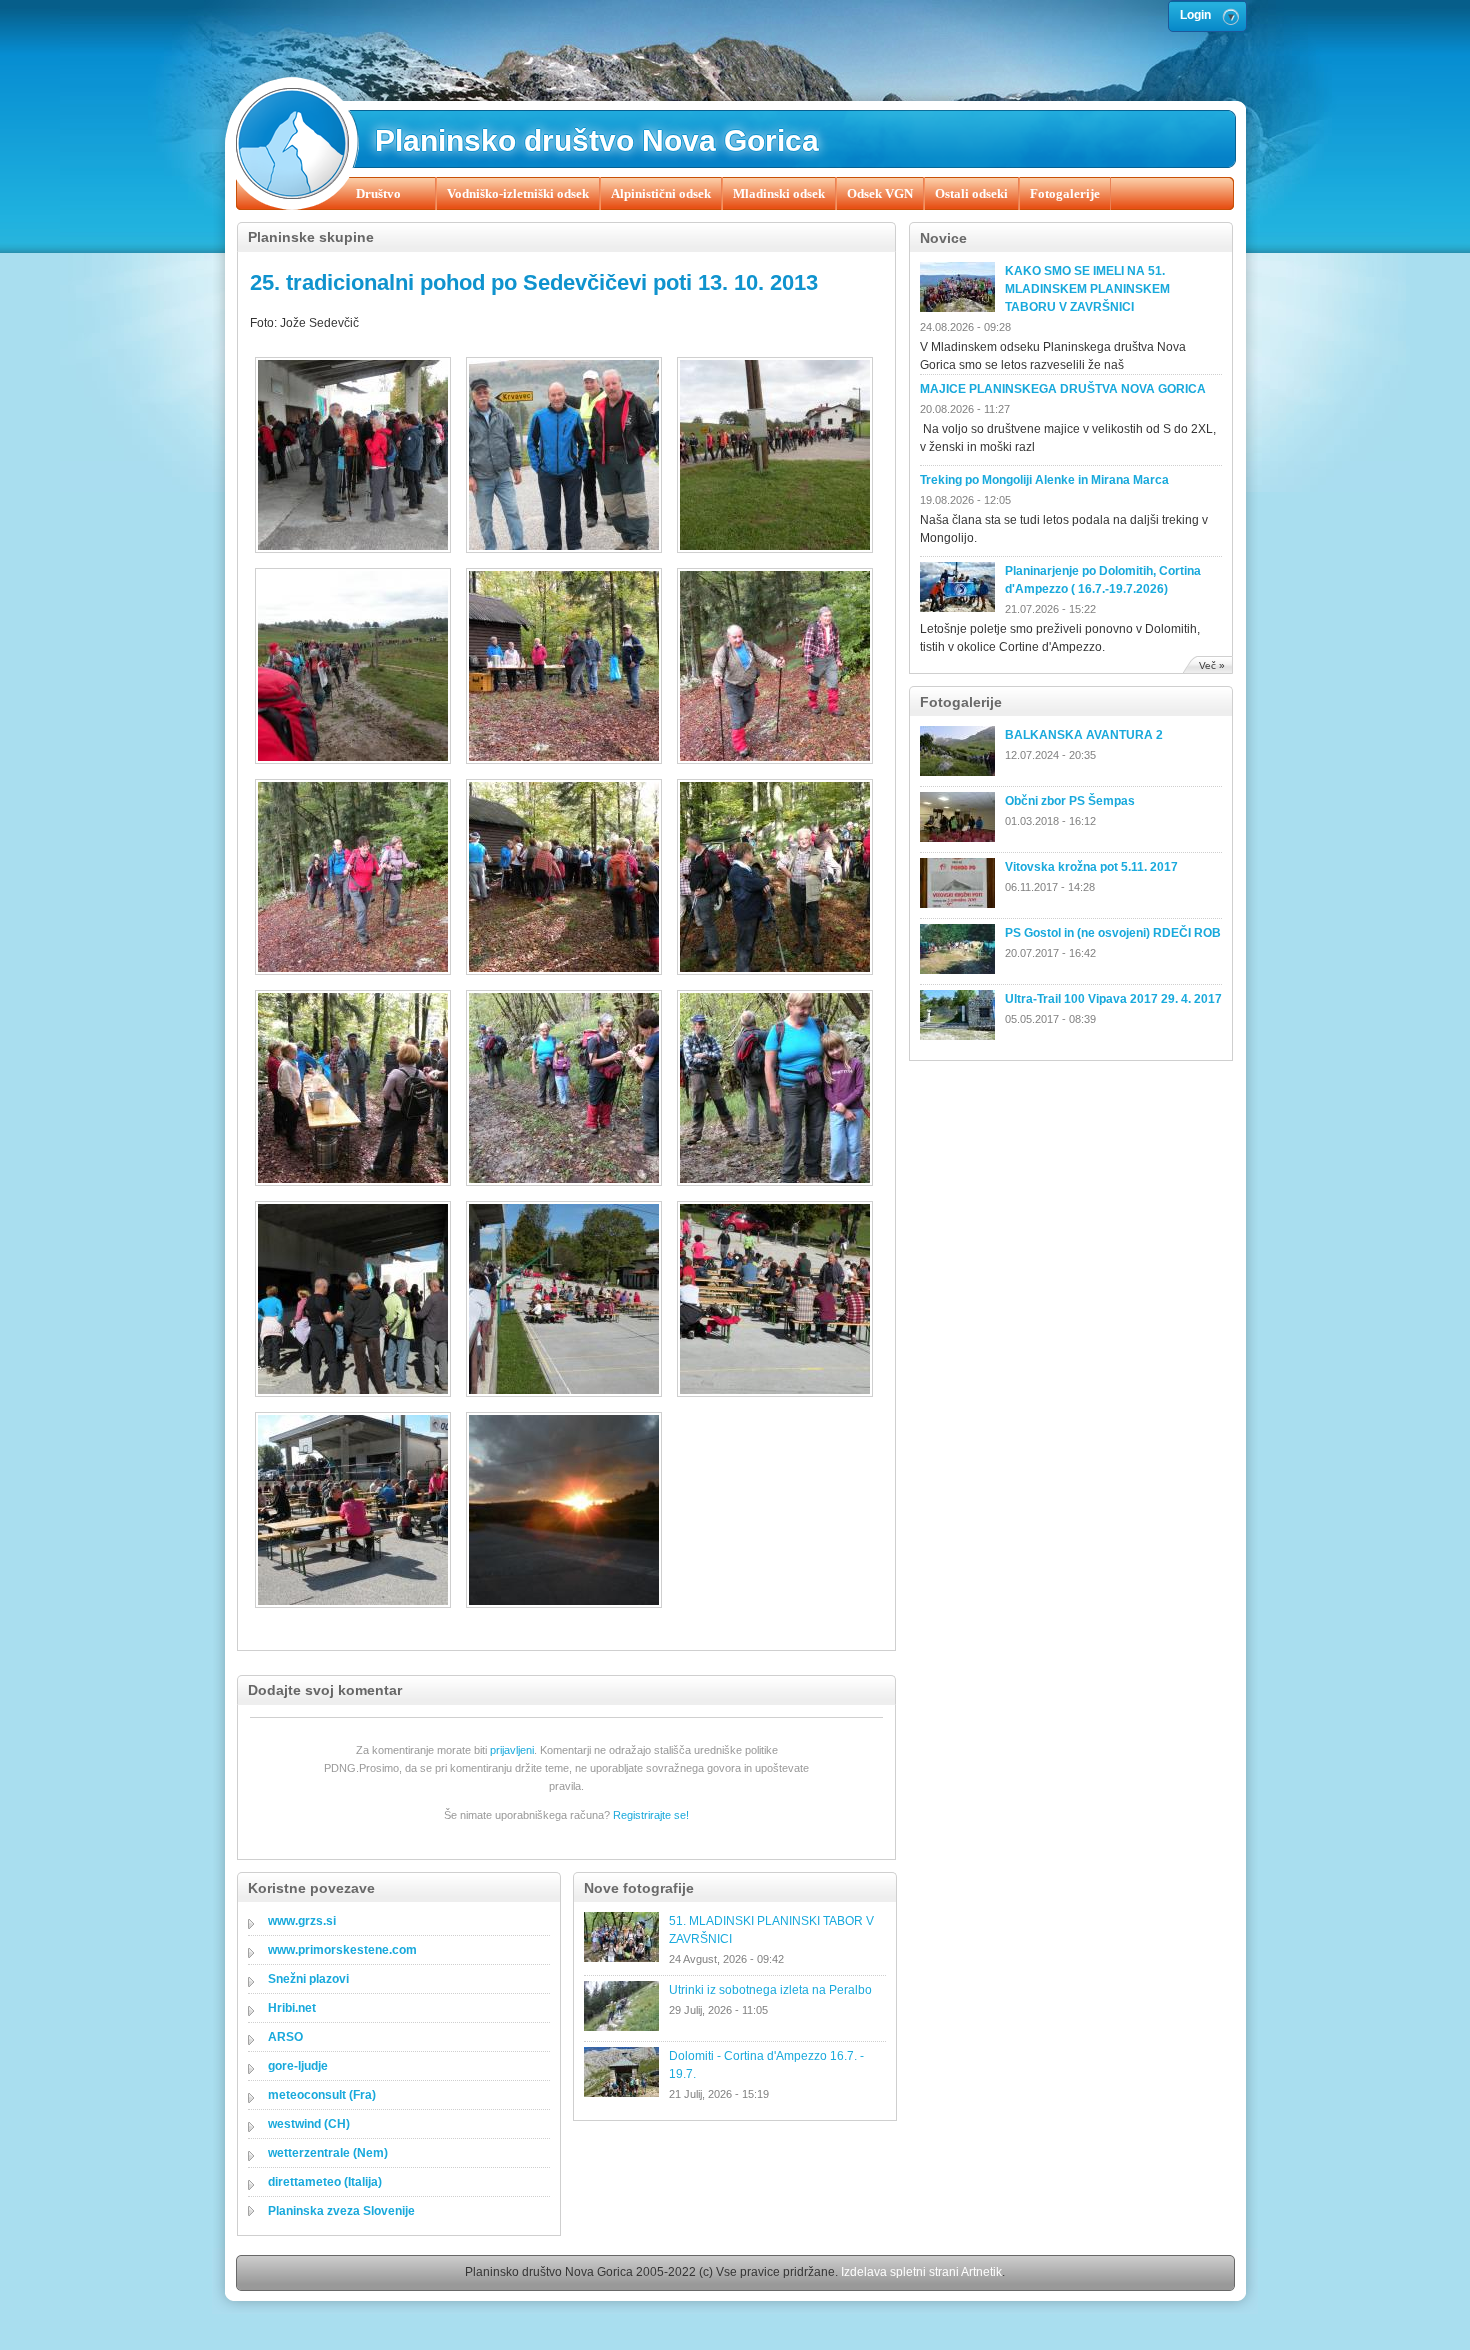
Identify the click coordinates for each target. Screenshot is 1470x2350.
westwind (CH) (309, 2124)
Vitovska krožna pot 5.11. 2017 (1091, 867)
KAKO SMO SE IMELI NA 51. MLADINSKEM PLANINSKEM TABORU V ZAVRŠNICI (1087, 289)
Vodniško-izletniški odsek (518, 193)
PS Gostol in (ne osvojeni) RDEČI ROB (1113, 933)
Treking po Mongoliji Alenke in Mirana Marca (1044, 480)
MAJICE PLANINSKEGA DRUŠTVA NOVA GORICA (1063, 389)
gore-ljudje (298, 2066)
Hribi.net (292, 2008)
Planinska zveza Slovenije (341, 2211)
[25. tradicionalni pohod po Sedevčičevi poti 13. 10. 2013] (355, 457)
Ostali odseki (971, 193)
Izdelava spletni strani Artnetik (921, 2272)
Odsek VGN (880, 193)
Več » (1212, 665)
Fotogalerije (1065, 193)
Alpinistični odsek (661, 193)
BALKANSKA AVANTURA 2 (1084, 735)
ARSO (285, 2037)
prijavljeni (512, 1750)
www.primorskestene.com (342, 1950)
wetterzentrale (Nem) (328, 2153)
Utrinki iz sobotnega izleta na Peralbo (770, 1990)
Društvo (378, 193)
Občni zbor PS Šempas (1070, 801)
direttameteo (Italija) (325, 2182)
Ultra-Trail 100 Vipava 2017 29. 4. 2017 (1113, 999)
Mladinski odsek (779, 193)
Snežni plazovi (308, 1979)
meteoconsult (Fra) (322, 2095)
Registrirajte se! (651, 1815)
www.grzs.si (302, 1921)
